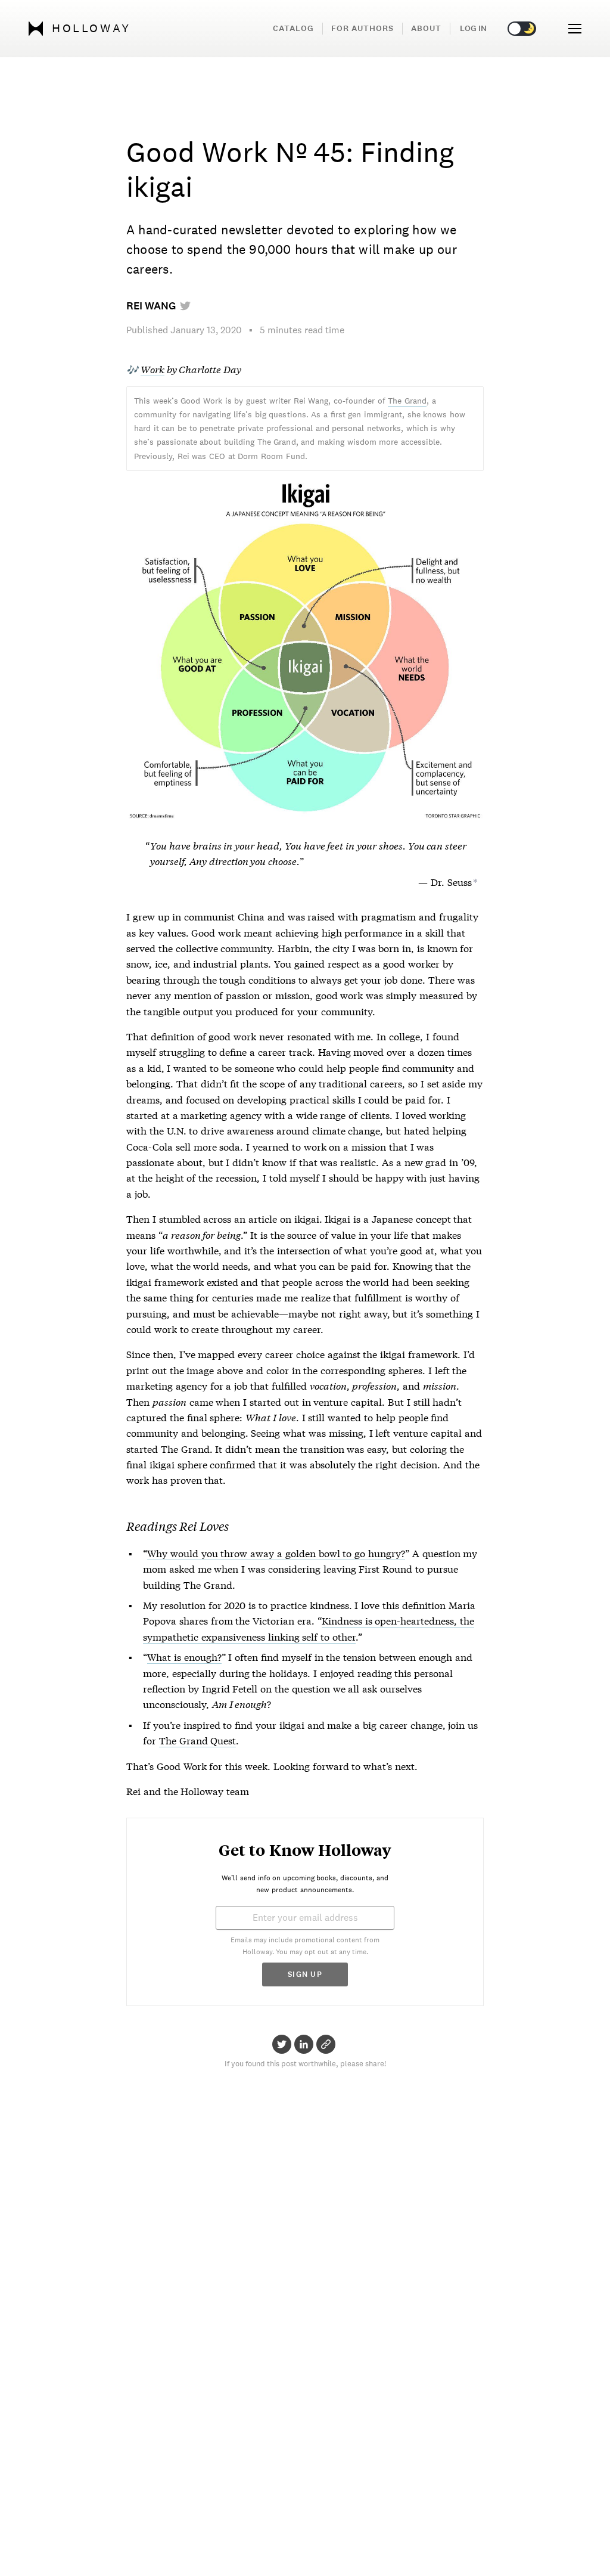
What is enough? (184, 1656)
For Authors (362, 28)
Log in (473, 28)
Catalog (293, 28)
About (426, 28)
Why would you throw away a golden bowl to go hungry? (276, 1553)
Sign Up (305, 1974)
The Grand (407, 401)
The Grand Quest (198, 1740)
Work (152, 369)
